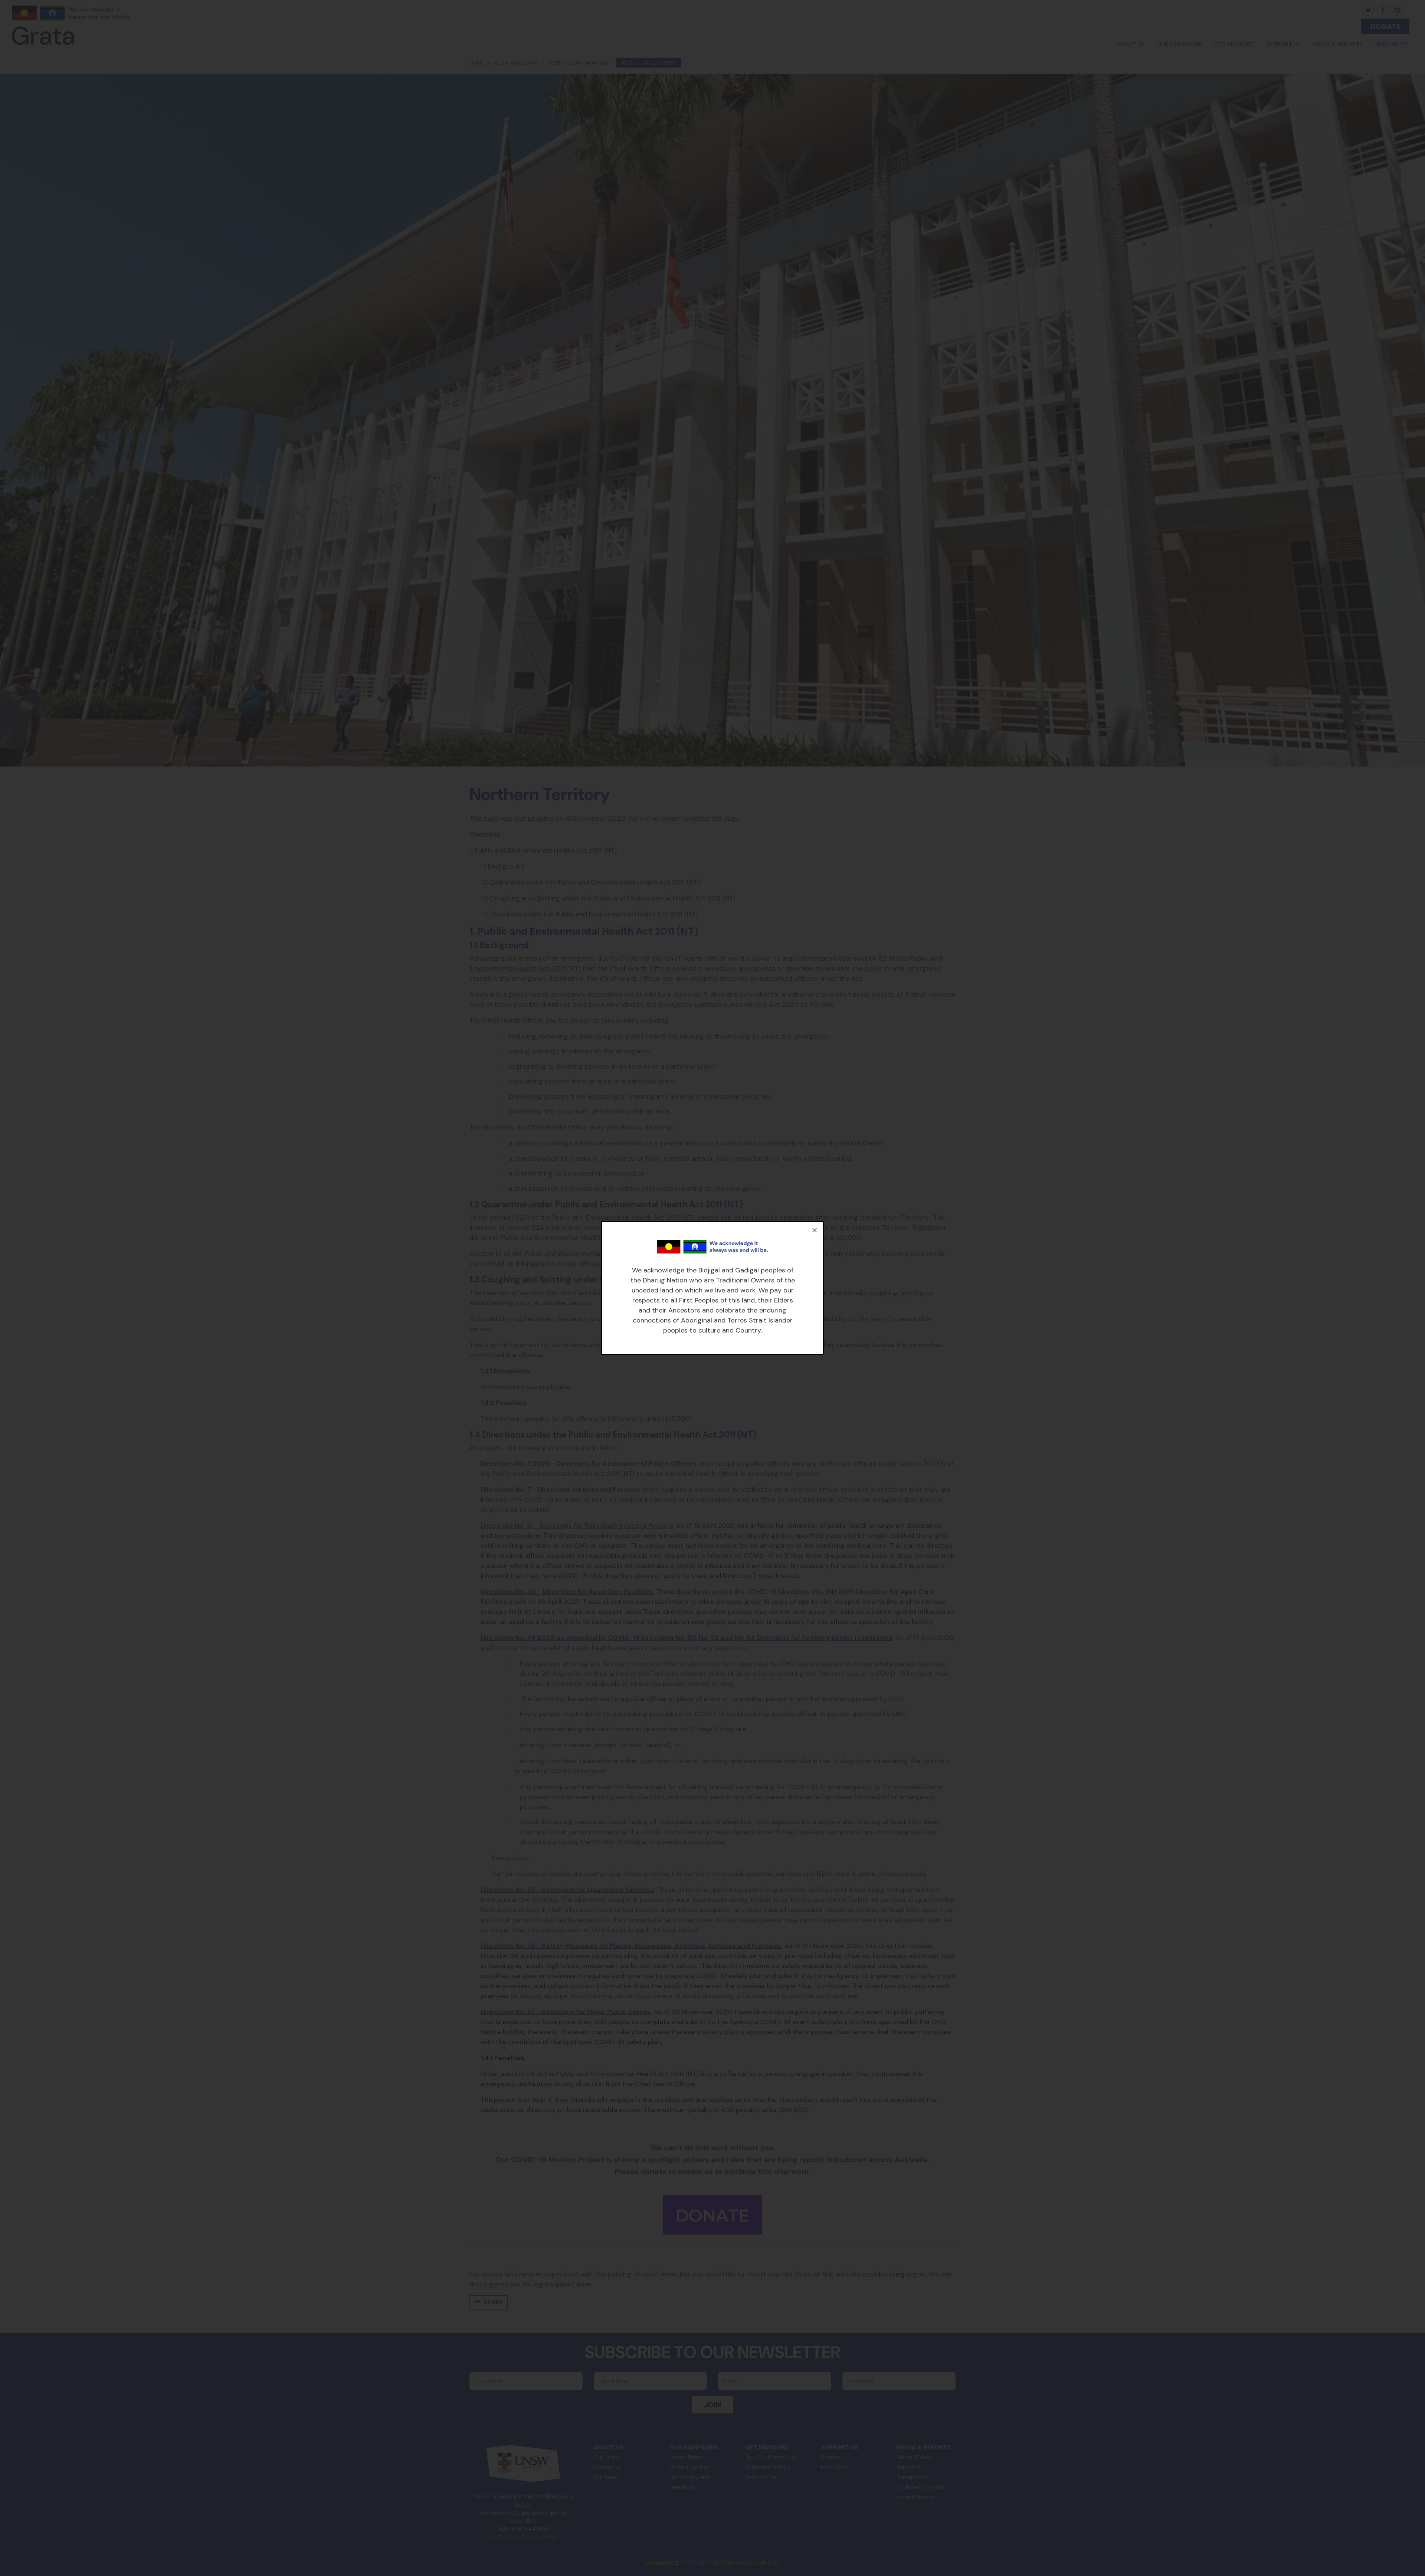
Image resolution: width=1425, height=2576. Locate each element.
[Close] (815, 1230)
